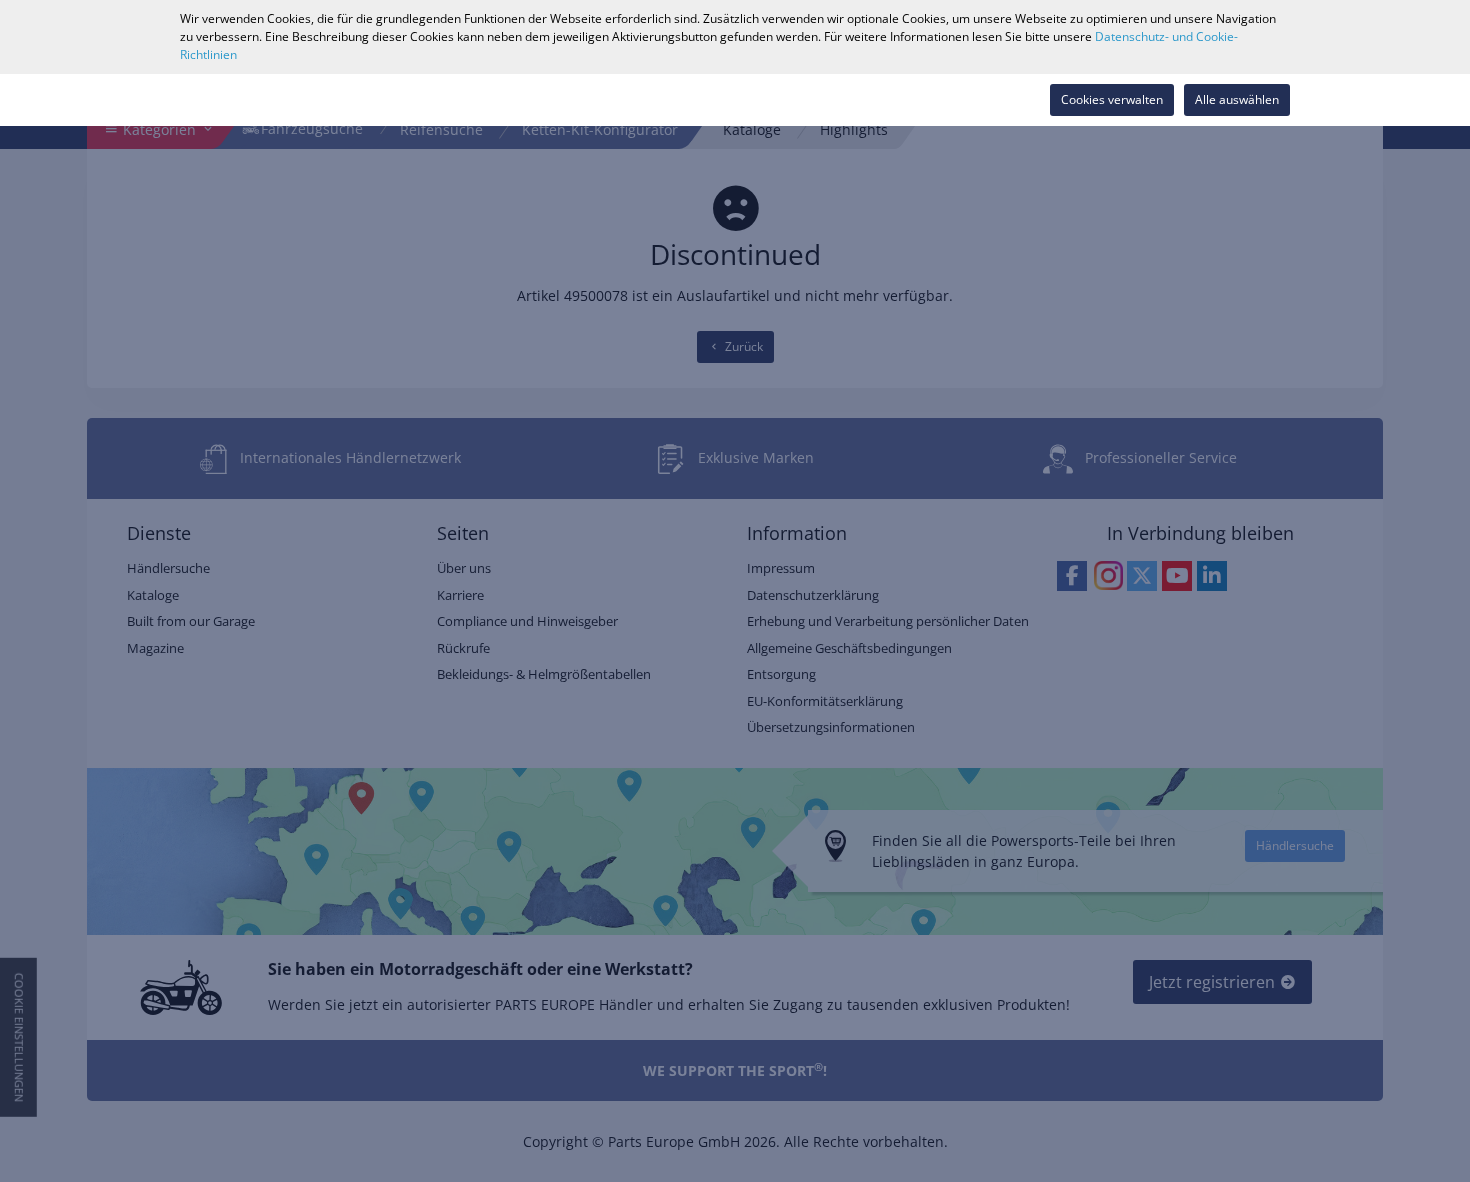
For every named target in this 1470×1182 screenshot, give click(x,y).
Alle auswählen (1237, 99)
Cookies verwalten (1112, 99)
